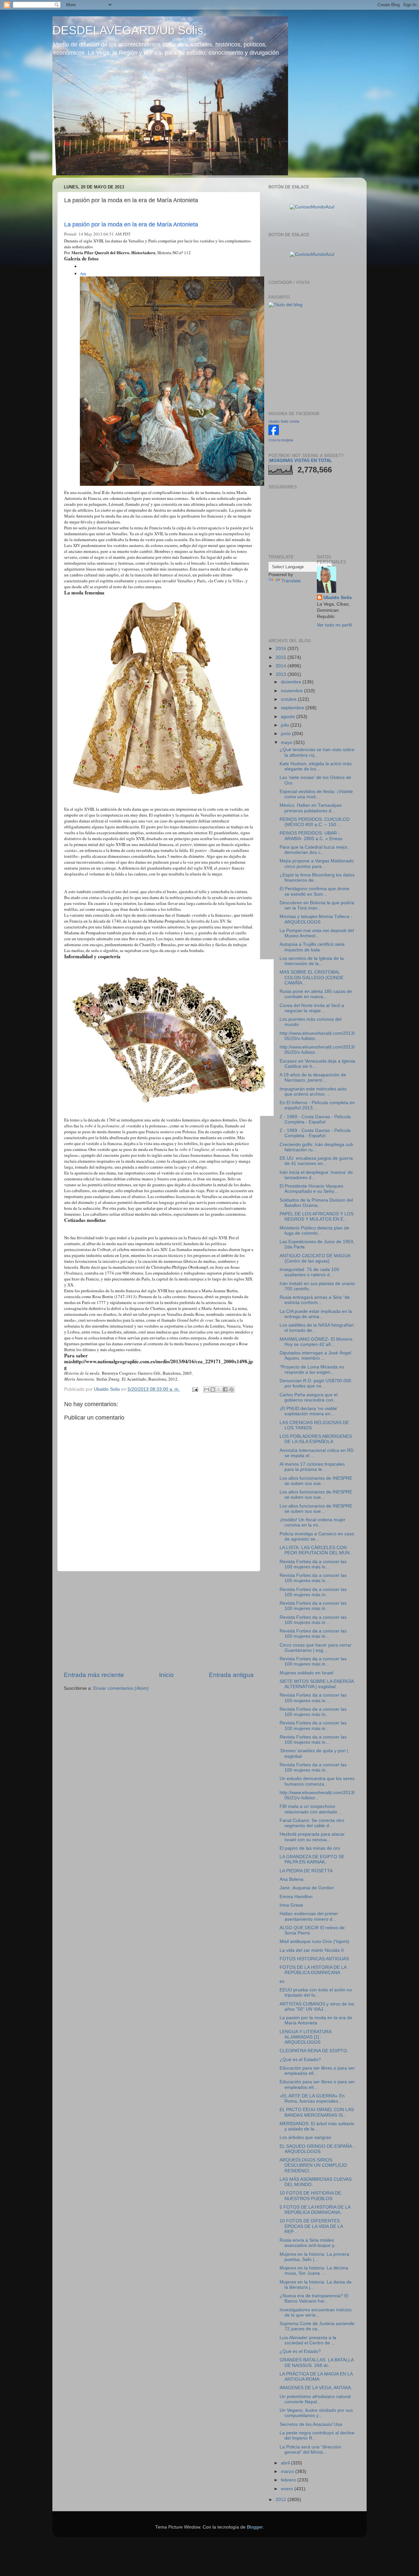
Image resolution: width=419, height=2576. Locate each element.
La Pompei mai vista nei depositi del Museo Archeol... (317, 933)
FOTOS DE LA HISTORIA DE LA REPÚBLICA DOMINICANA (313, 1970)
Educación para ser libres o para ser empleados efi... (317, 2071)
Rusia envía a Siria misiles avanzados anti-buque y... (309, 2243)
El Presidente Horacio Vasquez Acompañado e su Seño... (311, 1189)
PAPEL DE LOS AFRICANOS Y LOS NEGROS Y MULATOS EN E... (317, 1217)
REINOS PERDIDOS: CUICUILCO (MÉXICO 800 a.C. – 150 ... (315, 822)
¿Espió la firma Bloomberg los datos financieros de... (317, 878)
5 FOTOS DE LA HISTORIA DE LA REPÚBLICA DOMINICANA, (315, 2210)
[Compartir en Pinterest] (231, 1389)
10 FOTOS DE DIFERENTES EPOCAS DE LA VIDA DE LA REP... (311, 2226)
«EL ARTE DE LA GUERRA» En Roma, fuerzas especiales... (312, 2099)
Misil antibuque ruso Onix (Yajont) (314, 1941)
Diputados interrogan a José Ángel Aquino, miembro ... (315, 1356)
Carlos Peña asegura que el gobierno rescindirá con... (309, 1397)
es (282, 1981)
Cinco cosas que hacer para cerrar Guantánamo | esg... (316, 1648)
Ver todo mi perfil (334, 625)
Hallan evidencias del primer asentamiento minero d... (309, 1916)
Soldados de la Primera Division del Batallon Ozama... (316, 1203)
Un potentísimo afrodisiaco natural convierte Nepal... (315, 2399)
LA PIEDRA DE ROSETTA (306, 1871)
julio (286, 725)
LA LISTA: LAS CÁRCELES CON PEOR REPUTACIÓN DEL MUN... (317, 1550)
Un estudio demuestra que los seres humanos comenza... (317, 1781)
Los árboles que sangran (305, 2137)
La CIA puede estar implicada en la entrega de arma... (316, 1314)
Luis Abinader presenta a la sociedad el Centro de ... (308, 2340)
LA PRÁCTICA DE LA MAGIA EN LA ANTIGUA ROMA (316, 2377)
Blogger (255, 2527)
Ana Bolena (291, 1879)
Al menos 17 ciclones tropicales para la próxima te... (312, 1467)
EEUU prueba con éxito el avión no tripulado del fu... (316, 1993)
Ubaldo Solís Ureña (284, 421)
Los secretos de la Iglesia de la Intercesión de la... (312, 961)
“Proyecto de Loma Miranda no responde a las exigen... (312, 1370)
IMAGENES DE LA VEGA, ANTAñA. (316, 2388)
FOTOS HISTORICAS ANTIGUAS (314, 1959)
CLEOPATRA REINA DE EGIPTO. (314, 2051)
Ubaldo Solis (338, 598)
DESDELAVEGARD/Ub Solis (128, 30)
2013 (282, 674)
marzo (288, 2471)
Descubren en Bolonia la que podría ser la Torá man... (317, 905)
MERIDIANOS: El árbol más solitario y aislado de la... (317, 2126)
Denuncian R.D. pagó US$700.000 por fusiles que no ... (315, 1383)
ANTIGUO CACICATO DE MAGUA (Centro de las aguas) (315, 1258)
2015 (282, 657)
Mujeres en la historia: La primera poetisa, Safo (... (314, 2257)
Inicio (166, 1675)
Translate (291, 581)
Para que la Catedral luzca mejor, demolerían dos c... (314, 850)
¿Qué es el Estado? (300, 2060)
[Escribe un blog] (213, 1389)
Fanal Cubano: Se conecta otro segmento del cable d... (312, 1823)
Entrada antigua (231, 1675)
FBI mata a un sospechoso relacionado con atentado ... (311, 1809)
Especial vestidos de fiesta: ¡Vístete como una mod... (316, 794)
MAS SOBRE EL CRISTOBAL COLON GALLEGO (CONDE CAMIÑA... (311, 977)
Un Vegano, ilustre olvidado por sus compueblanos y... (316, 2413)
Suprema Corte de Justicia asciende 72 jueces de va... (317, 2326)
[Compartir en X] (219, 1389)
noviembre (292, 691)
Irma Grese (291, 1905)
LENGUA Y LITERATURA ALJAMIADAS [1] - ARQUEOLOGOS (305, 2037)
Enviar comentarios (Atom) (121, 1688)
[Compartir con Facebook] (225, 1389)
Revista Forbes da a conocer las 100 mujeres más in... (313, 1564)
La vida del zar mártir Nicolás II (312, 1950)
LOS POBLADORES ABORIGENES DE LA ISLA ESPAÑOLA (316, 1439)
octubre (289, 699)
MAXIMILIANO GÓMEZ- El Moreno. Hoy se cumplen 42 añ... (317, 1342)
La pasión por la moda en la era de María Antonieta (131, 224)
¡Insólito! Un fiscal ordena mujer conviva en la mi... (312, 1522)
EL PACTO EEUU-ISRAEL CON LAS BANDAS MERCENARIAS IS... (317, 2112)
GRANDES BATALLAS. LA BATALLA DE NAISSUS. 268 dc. (317, 2363)
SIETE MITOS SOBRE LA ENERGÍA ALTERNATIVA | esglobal (317, 1684)
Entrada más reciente (94, 1675)
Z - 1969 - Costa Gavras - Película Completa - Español (315, 1119)
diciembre (292, 682)
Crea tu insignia (281, 440)
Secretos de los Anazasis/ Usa (311, 2424)
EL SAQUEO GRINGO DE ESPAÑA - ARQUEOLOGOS (317, 2149)
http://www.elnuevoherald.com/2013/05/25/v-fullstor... (317, 1036)
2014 (282, 666)
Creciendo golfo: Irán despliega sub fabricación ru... (316, 1147)
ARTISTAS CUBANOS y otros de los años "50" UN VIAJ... (317, 2007)
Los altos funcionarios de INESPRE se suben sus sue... (316, 1481)
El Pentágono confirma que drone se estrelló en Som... (314, 891)
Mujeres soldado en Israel (306, 1673)
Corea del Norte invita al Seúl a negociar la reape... (312, 1008)
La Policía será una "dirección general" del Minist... (310, 2450)
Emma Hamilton (296, 1897)
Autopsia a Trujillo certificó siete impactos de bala (312, 947)
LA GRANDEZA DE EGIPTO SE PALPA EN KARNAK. (312, 1859)
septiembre (293, 708)
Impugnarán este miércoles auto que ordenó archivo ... (313, 1092)
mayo (287, 742)
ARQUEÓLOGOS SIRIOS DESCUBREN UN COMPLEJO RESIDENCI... (313, 2165)
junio (286, 734)
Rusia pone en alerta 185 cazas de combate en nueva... (316, 994)
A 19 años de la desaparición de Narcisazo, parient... (313, 1077)
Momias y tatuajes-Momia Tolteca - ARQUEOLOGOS (316, 919)
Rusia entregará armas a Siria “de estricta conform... (315, 1300)
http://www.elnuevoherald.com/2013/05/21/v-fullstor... (317, 1795)
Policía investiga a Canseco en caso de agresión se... (317, 1536)
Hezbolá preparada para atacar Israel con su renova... (312, 1837)
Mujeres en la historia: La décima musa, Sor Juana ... (314, 2271)
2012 (282, 2500)
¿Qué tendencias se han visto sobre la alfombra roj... (317, 752)
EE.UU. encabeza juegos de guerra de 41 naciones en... (316, 1161)
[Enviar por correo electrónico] (207, 1389)
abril (286, 2463)
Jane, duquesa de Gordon (307, 1888)
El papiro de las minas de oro (310, 1848)
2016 (282, 649)
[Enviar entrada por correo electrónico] (195, 1389)
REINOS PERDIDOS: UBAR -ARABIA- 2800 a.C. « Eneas (311, 836)
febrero (289, 2480)
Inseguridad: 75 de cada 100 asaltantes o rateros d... (309, 1272)
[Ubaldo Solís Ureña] (274, 434)
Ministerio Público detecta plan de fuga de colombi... (314, 1231)
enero (288, 2489)
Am (83, 273)
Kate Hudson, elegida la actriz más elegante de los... (316, 766)
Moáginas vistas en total (301, 460)
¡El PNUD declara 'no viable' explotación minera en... (309, 1411)
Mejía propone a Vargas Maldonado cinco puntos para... (317, 864)
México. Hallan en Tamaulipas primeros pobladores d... (311, 808)
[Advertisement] (159, 1621)
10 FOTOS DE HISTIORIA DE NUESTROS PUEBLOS (310, 2196)
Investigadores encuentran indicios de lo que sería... (316, 2312)
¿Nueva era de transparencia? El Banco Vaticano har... (314, 2298)
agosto (289, 717)
